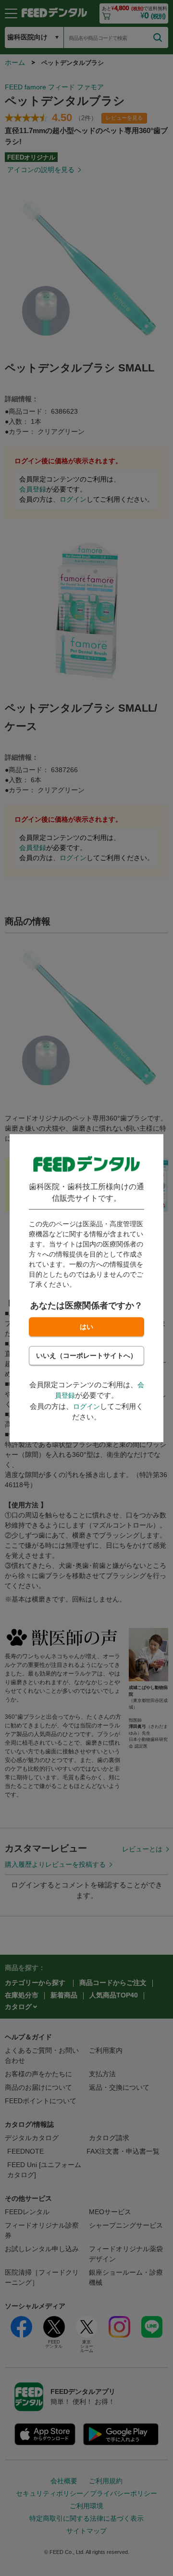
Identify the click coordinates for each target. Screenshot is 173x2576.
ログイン (86, 1406)
